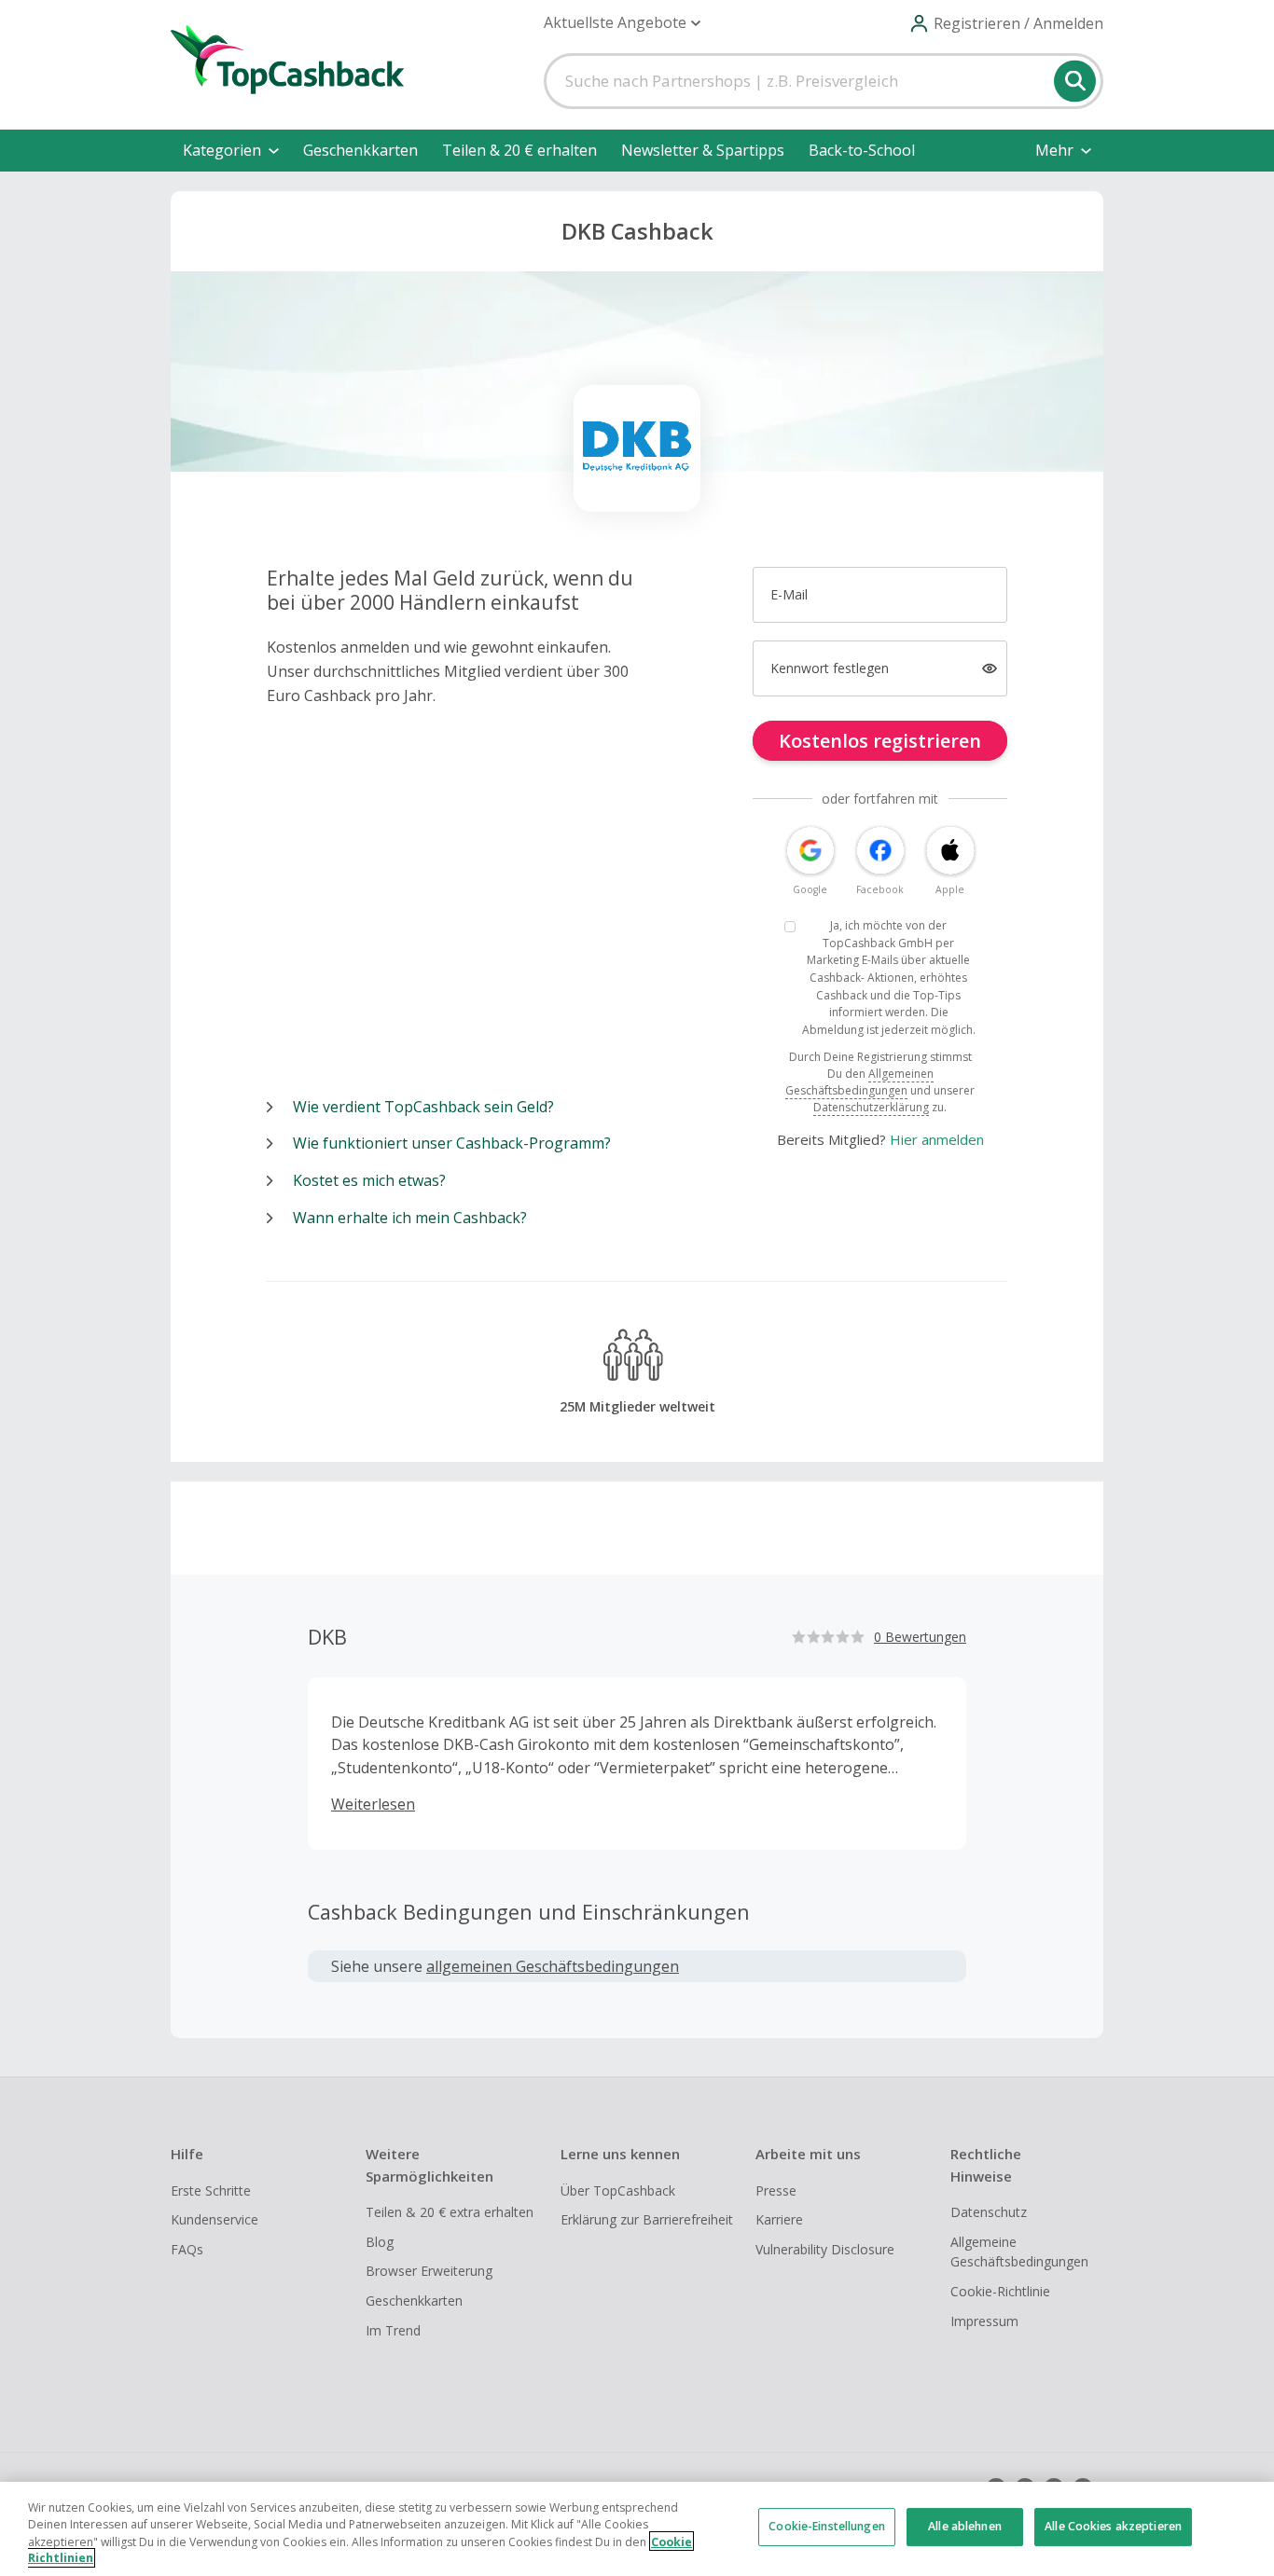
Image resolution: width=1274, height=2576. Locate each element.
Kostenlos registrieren (880, 741)
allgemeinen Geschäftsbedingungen (553, 1966)
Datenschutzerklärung (871, 1107)
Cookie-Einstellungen (826, 2527)
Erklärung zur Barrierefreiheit (647, 2219)
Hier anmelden (937, 1139)
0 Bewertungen (920, 1637)
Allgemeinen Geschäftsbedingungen (859, 1082)
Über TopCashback (618, 2190)
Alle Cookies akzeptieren (1113, 2527)
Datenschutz (989, 2212)
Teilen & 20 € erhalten (519, 150)
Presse (776, 2190)
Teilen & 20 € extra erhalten (450, 2212)
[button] (622, 23)
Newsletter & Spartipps (703, 150)
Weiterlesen (373, 1804)
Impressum (984, 2321)
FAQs (187, 2249)
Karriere (779, 2219)
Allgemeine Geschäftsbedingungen (1019, 2252)
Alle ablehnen (965, 2527)
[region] (637, 2529)
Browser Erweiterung (429, 2271)
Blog (380, 2242)
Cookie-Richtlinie (1000, 2291)
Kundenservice (215, 2219)
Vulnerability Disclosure (825, 2249)
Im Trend (393, 2330)
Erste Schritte (211, 2190)
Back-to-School (862, 150)
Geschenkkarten (360, 150)
